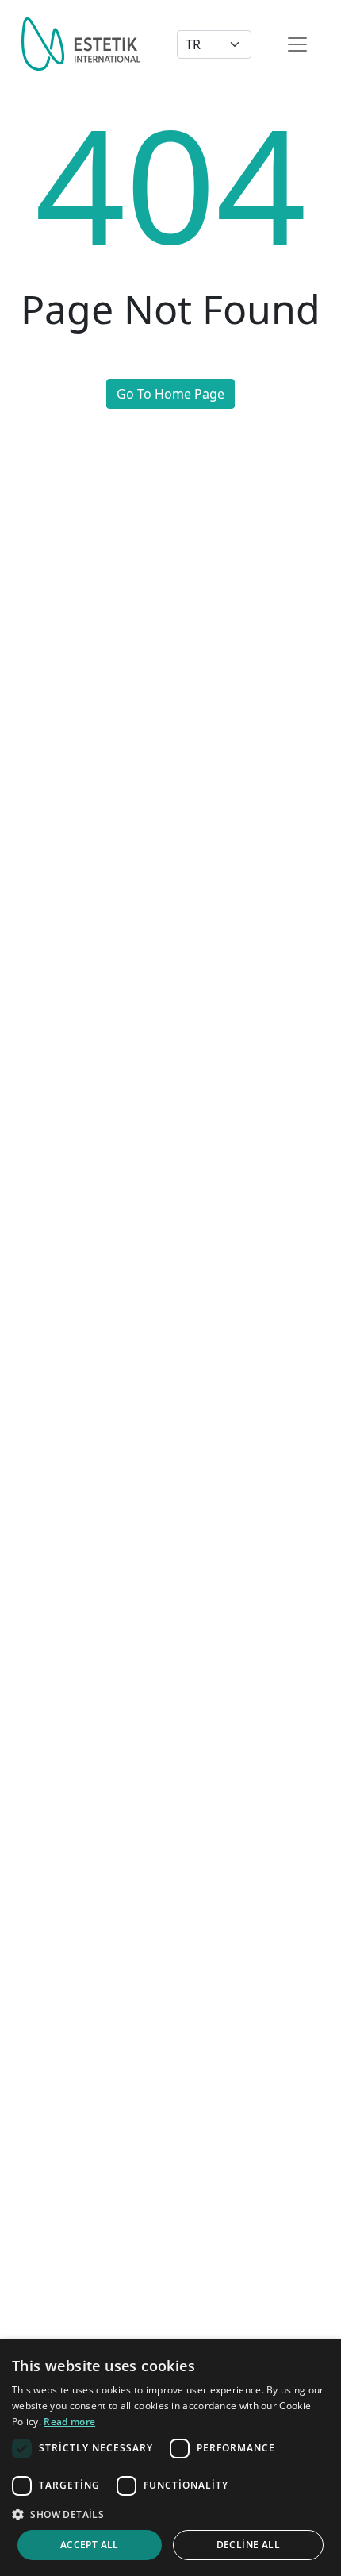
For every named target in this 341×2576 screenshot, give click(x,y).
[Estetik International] (81, 44)
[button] (170, 2514)
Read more (69, 2422)
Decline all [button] (248, 2545)
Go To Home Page (170, 394)
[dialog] (170, 2458)
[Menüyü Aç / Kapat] (297, 44)
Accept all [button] (90, 2545)
